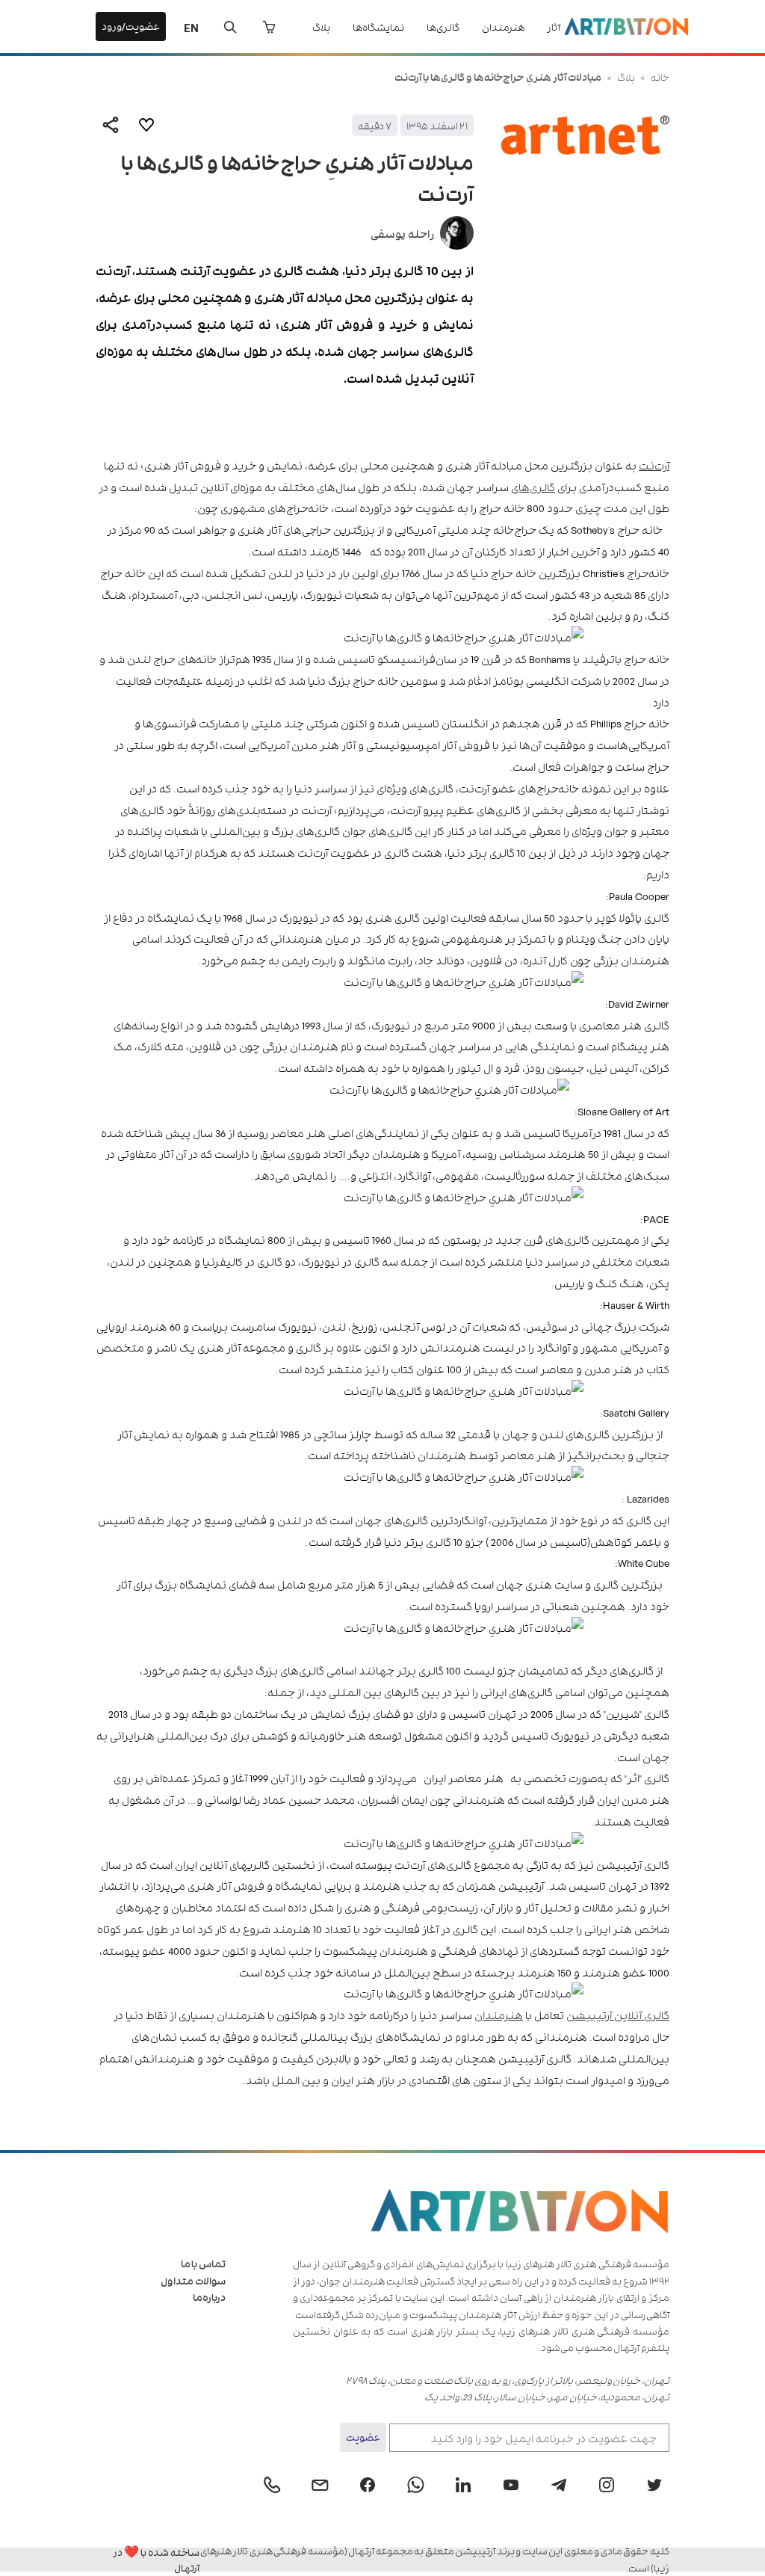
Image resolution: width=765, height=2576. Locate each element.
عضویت (363, 2437)
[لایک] (146, 125)
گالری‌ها (443, 27)
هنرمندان (503, 27)
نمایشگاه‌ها (378, 27)
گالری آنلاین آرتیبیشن (618, 2014)
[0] (269, 27)
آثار (554, 27)
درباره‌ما (209, 2297)
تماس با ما (203, 2263)
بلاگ (321, 27)
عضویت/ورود (131, 26)
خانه (660, 77)
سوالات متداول (193, 2280)
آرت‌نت (654, 465)
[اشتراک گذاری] (111, 125)
